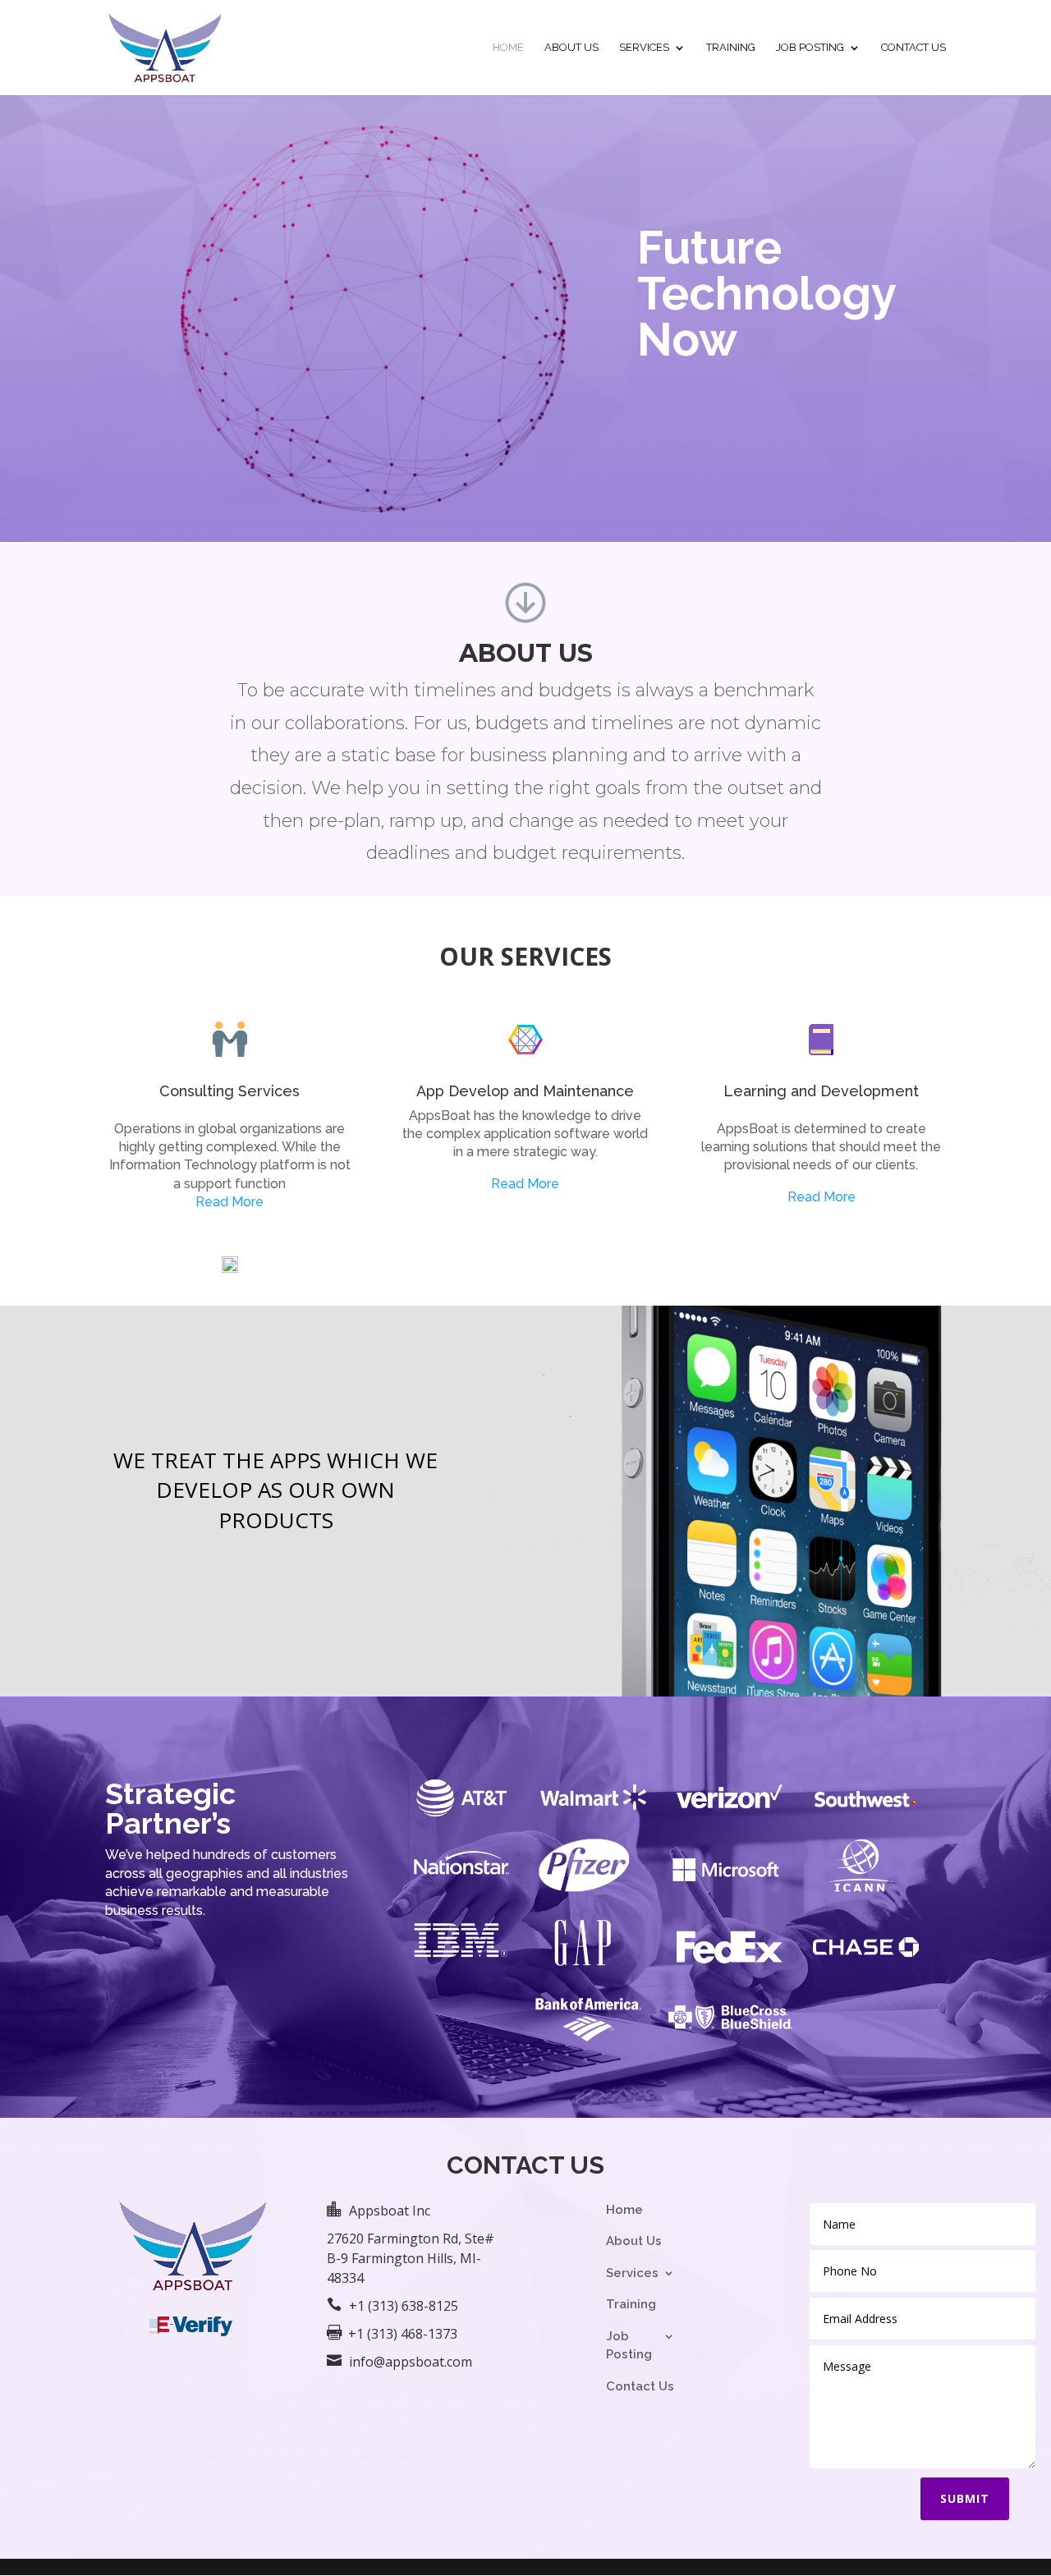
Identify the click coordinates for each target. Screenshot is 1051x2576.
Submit (965, 2498)
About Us (571, 48)
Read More (229, 1202)
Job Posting (810, 48)
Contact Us (913, 48)
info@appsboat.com (411, 2362)
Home (508, 48)
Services (644, 48)
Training (731, 48)
